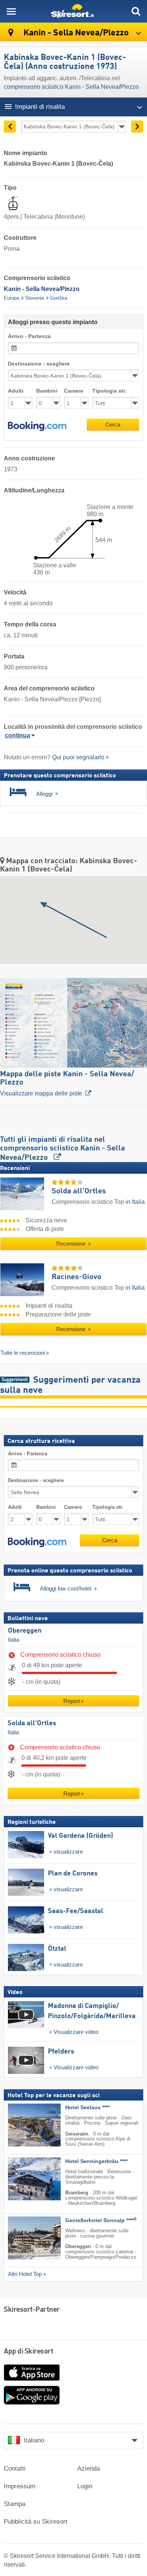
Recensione (72, 1244)
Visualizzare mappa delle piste (67, 1084)
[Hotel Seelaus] (23, 2125)
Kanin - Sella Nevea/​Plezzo (75, 33)
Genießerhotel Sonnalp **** (101, 2220)
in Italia (135, 1202)
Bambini (47, 391)
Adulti (16, 391)
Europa (11, 298)
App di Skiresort (28, 2352)
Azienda (89, 2469)
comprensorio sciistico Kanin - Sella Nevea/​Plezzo (71, 87)
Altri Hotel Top (25, 2274)
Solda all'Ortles (32, 1723)
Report (72, 1701)
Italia (14, 1640)
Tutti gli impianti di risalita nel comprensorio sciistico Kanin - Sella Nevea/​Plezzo (63, 1149)
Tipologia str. (109, 391)
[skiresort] (73, 11)
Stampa (15, 2504)
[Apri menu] (11, 11)
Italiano (34, 2440)
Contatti (15, 2469)
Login (85, 2486)
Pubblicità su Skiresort (36, 2522)
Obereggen (25, 1631)
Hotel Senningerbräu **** (96, 2161)
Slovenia (35, 298)
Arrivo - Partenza (29, 336)
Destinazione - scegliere (39, 364)
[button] (37, 427)
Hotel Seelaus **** (87, 2108)
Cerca (113, 424)
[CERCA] (136, 11)
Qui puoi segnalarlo (78, 757)
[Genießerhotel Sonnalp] (23, 2238)
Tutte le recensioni (23, 1353)
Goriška (59, 298)
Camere (74, 391)
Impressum (20, 2486)
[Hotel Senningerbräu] (23, 2179)
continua (18, 735)
